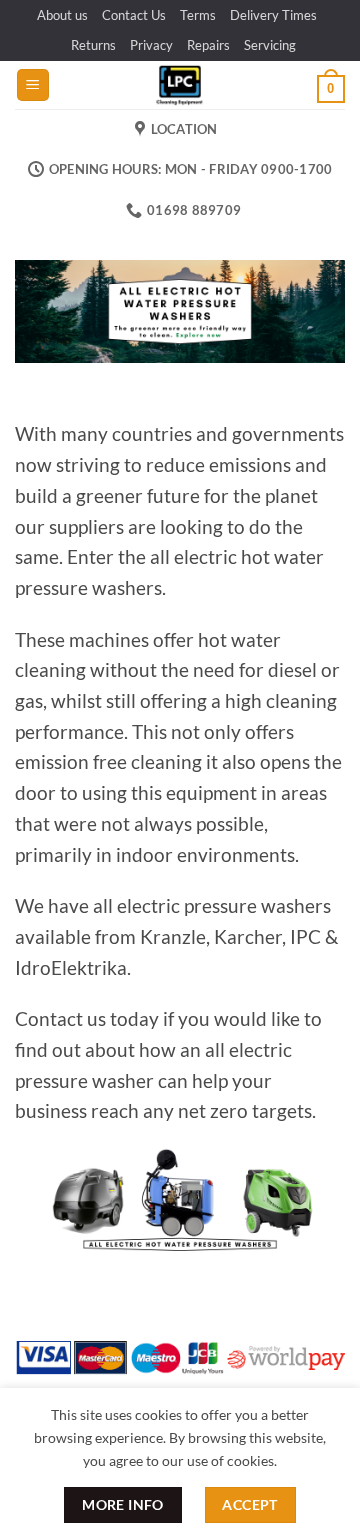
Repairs (208, 45)
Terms (198, 15)
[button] (33, 85)
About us (62, 15)
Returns (93, 45)
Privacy (151, 45)
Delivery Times (273, 15)
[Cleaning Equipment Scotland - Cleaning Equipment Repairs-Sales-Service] (180, 85)
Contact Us (134, 15)
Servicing (270, 45)
